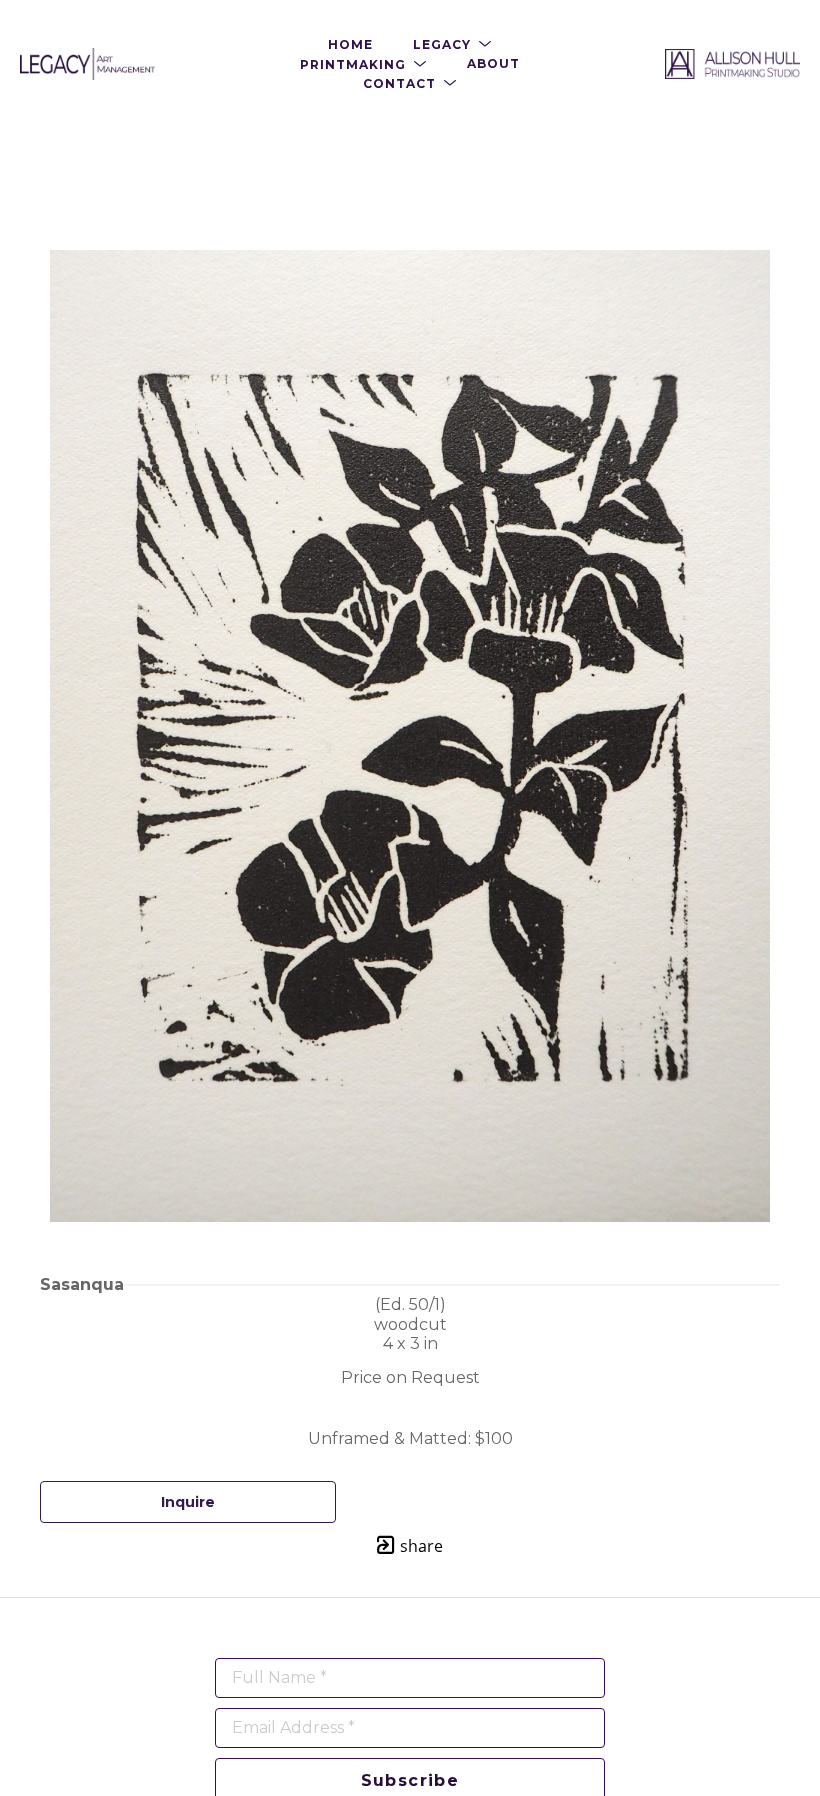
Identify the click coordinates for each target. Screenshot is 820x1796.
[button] (452, 44)
